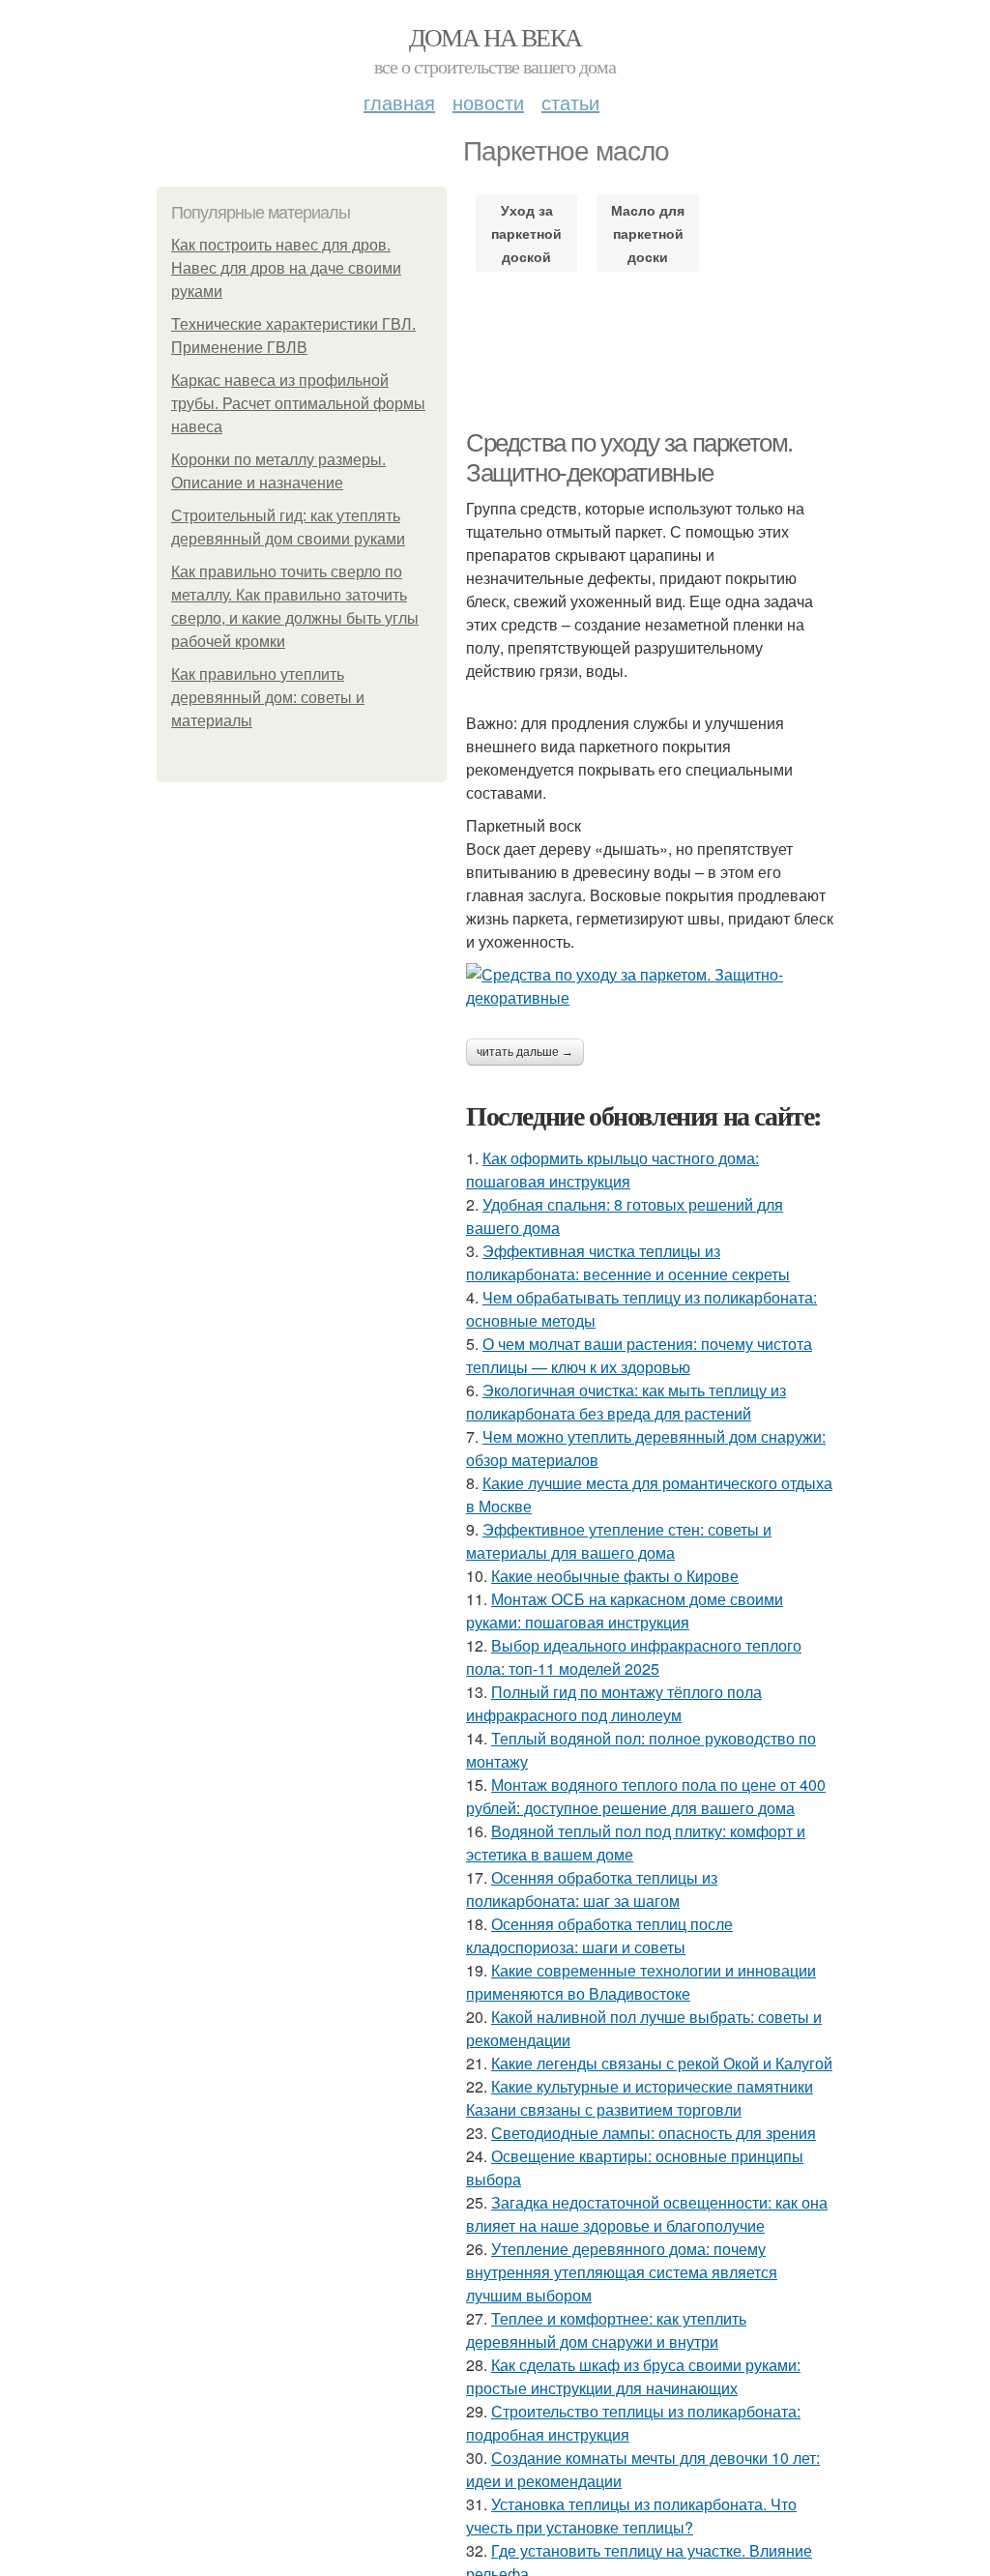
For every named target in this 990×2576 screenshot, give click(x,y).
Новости (488, 102)
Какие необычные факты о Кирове (615, 1576)
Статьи (570, 102)
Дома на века (495, 37)
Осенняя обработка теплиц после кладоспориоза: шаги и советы (599, 1935)
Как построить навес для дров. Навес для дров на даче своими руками (286, 268)
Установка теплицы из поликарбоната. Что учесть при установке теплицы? (631, 2516)
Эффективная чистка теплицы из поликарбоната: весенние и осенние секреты (628, 1262)
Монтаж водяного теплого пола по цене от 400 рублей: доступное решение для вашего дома (646, 1796)
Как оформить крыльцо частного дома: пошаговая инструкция (612, 1170)
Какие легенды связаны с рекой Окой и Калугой (662, 2063)
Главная (399, 102)
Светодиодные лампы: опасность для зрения (654, 2133)
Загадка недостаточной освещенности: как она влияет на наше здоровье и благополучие (647, 2214)
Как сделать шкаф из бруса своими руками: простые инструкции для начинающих (633, 2376)
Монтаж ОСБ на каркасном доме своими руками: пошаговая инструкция (625, 1610)
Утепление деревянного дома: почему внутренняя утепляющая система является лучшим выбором (622, 2272)
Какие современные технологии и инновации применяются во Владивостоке (641, 1982)
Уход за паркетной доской (526, 233)
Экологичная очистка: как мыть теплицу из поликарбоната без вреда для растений (626, 1402)
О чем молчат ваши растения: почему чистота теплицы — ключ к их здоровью (639, 1355)
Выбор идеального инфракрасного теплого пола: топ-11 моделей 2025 (634, 1657)
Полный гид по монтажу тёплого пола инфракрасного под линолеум (614, 1703)
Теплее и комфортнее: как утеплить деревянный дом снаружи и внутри (606, 2330)
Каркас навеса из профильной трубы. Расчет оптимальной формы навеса (298, 404)
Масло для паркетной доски (648, 233)
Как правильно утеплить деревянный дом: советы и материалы (268, 698)
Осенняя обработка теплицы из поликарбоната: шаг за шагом (592, 1889)
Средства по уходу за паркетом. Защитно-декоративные (629, 458)
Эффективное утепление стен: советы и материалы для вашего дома (619, 1541)
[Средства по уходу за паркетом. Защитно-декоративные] (650, 986)
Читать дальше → (525, 1052)
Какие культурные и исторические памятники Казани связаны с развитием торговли (640, 2098)
